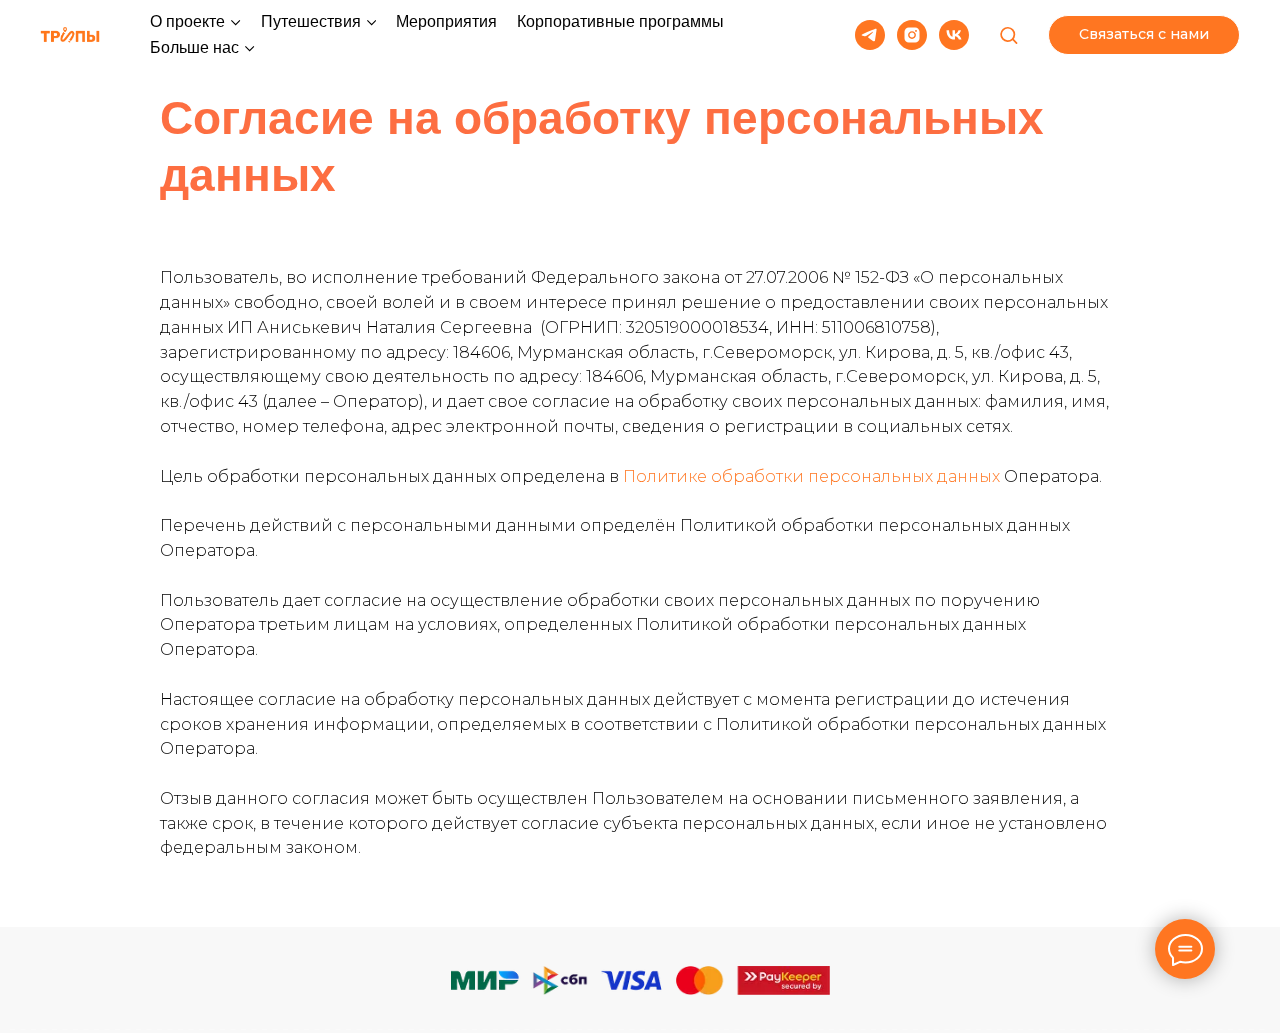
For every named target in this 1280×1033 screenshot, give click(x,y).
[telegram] (870, 35)
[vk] (954, 35)
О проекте (187, 22)
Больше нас (194, 48)
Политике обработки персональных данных (811, 476)
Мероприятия (446, 22)
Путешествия (311, 22)
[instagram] (912, 35)
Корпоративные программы (620, 22)
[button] (1008, 34)
